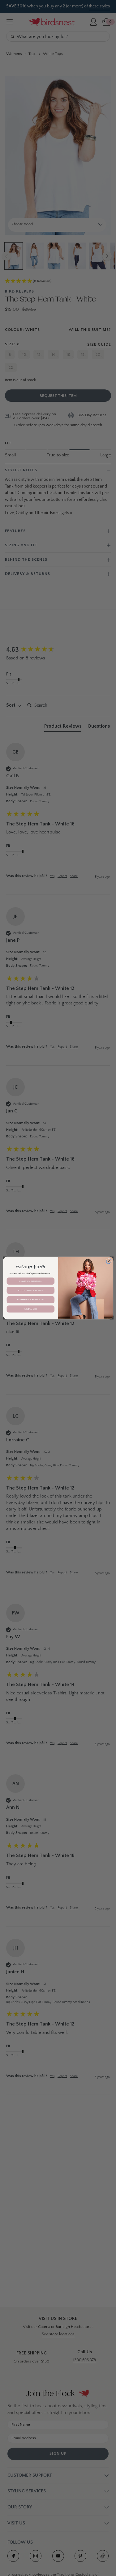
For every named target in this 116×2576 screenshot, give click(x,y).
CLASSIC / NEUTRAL (30, 1281)
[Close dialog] (109, 1261)
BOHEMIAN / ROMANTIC (30, 1300)
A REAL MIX (30, 1309)
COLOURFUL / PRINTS (31, 1290)
